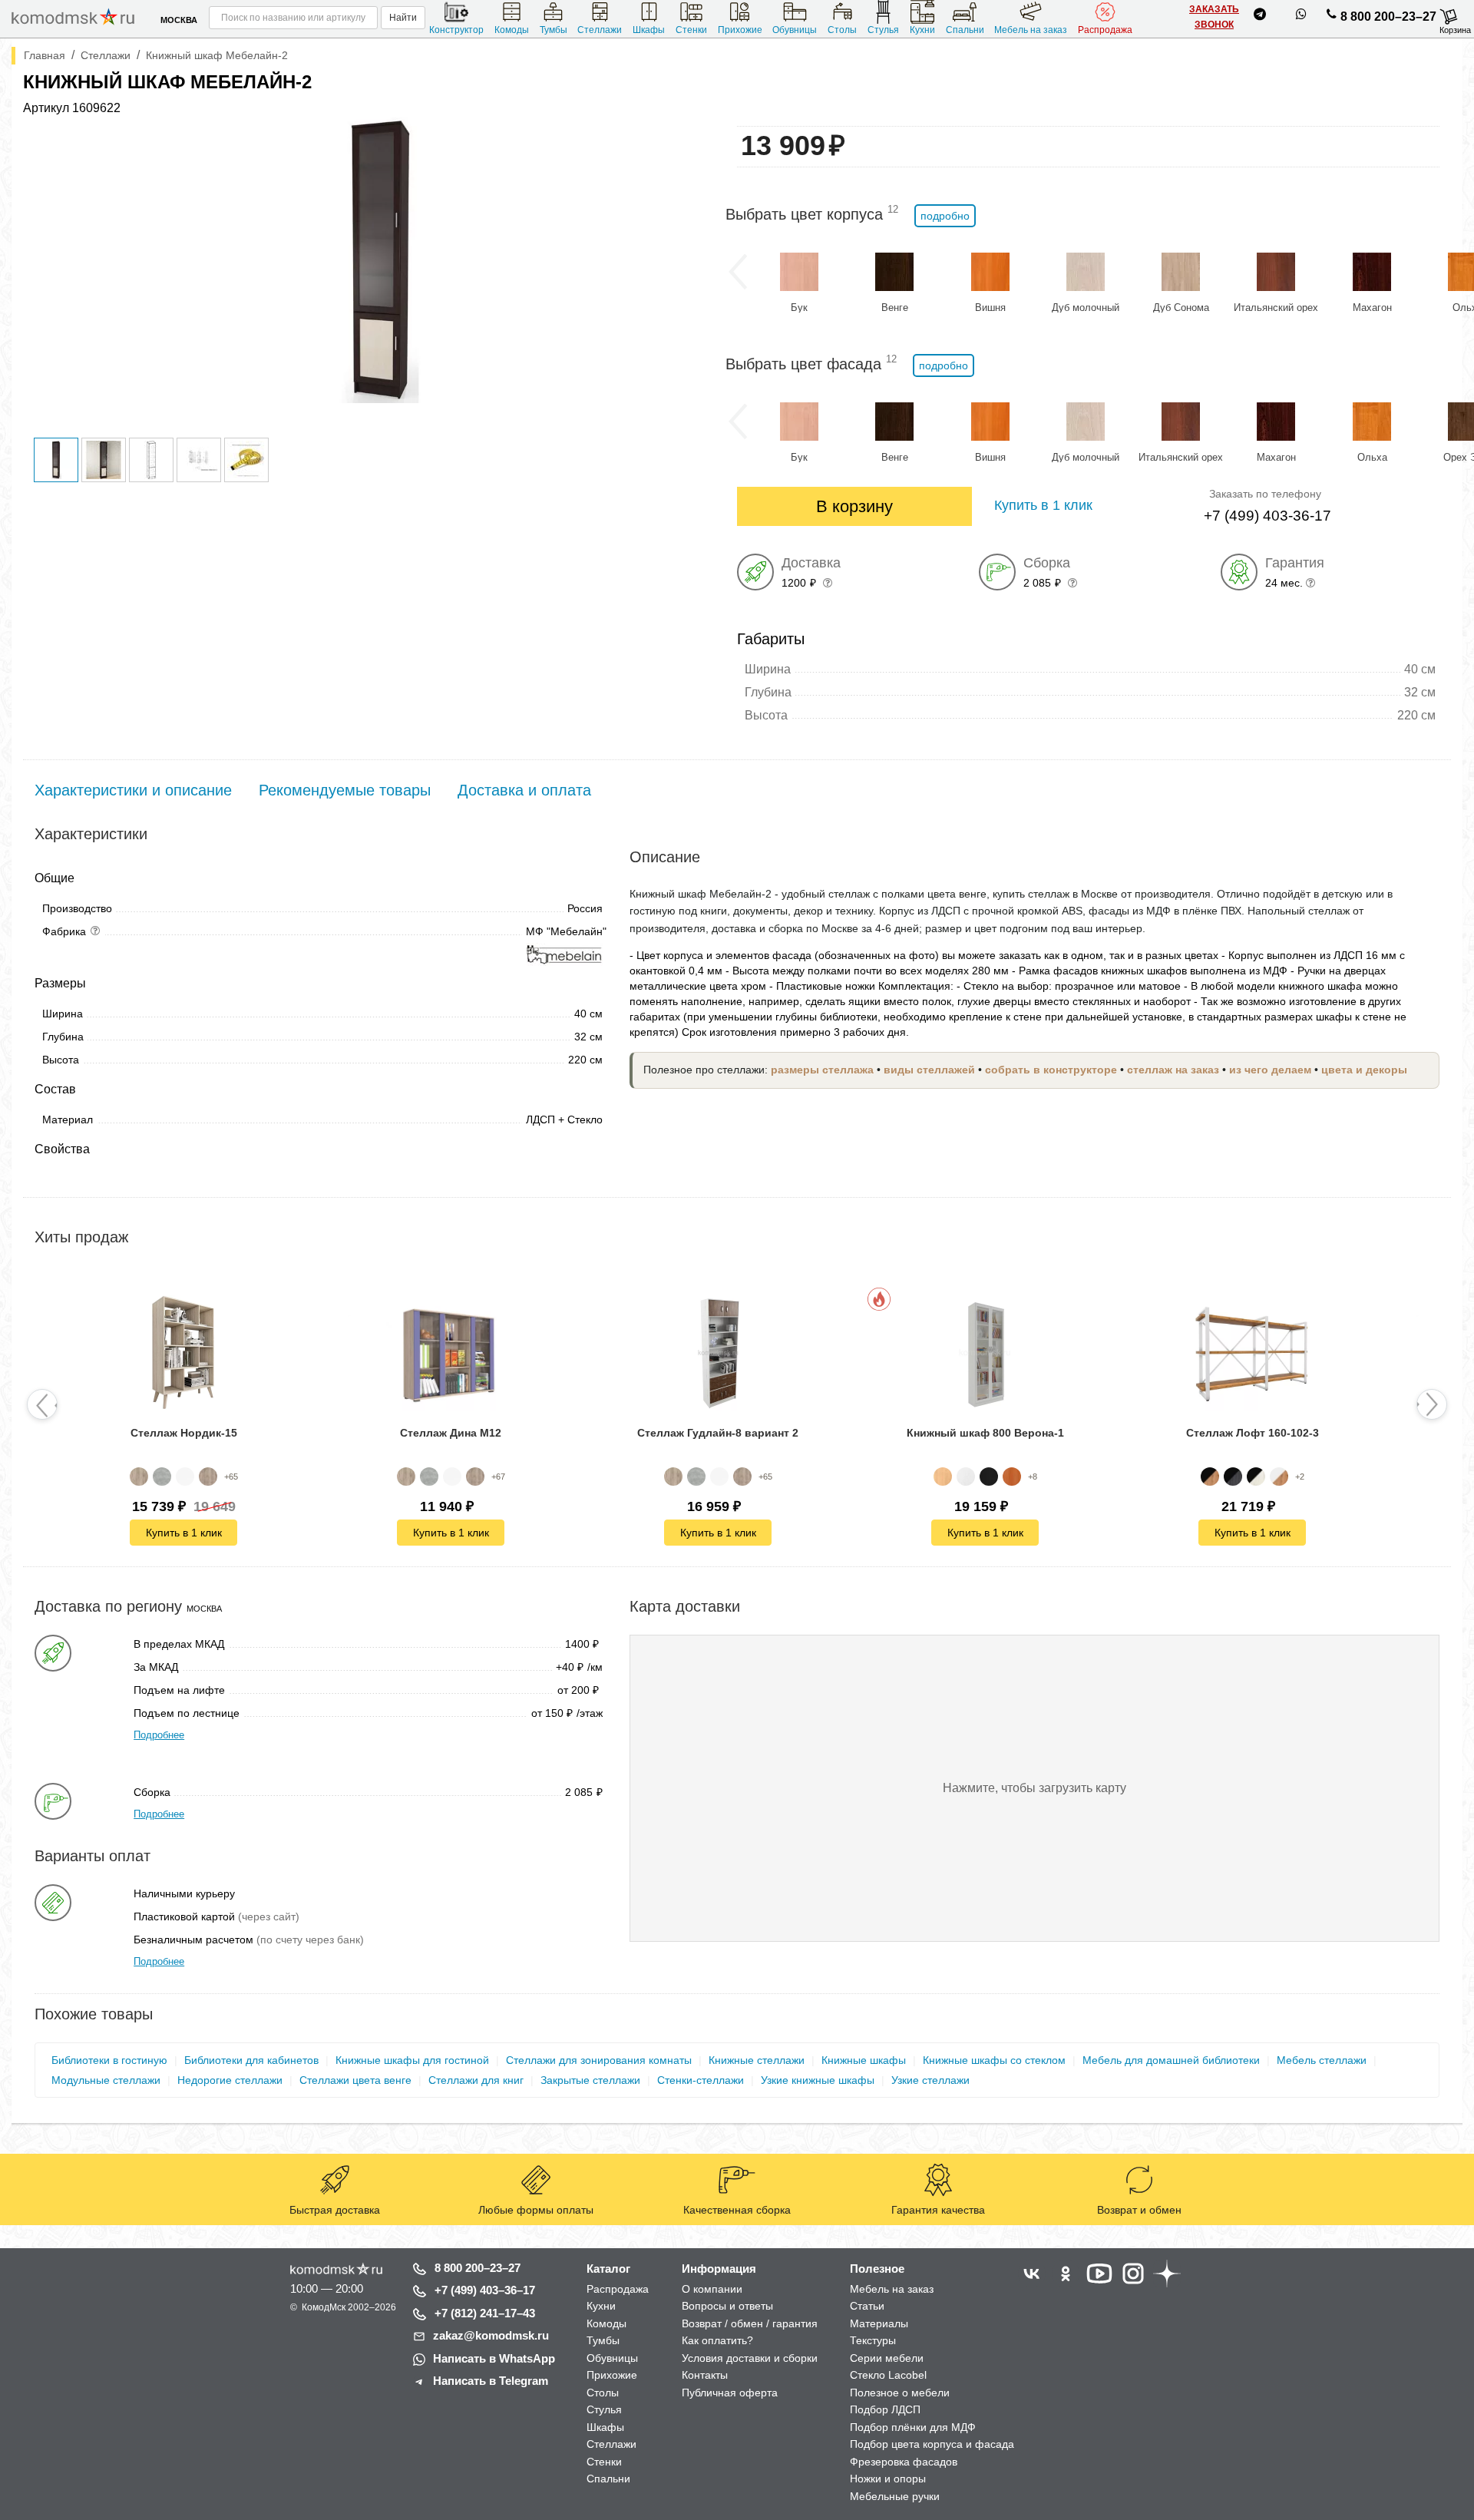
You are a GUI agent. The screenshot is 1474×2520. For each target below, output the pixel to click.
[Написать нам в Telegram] (1260, 17)
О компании (712, 2289)
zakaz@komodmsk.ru (491, 2335)
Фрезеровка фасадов (904, 2462)
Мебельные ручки (895, 2496)
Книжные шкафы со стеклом (994, 2060)
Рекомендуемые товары (345, 790)
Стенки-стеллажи (701, 2080)
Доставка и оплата (524, 790)
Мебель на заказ (1031, 30)
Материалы (879, 2323)
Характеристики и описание (133, 790)
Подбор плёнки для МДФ (913, 2427)
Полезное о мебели (900, 2393)
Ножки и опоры (888, 2479)
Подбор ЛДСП (885, 2409)
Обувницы (795, 30)
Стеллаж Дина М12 (451, 1433)
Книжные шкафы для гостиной (412, 2060)
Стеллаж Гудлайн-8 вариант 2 (718, 1433)
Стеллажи (600, 30)
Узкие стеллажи (930, 2080)
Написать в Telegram (491, 2381)
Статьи (867, 2306)
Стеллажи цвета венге (355, 2080)
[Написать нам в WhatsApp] (1301, 17)
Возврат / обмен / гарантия (750, 2323)
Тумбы (554, 30)
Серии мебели (887, 2358)
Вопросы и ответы (727, 2306)
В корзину (854, 506)
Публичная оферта (730, 2393)
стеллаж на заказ (1173, 1070)
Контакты (705, 2375)
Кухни (922, 30)
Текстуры (873, 2340)
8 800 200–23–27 (1388, 17)
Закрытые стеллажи (590, 2080)
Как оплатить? (717, 2340)
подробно (945, 216)
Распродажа (1105, 30)
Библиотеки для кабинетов (251, 2060)
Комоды (512, 30)
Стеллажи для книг (476, 2080)
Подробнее (159, 1735)
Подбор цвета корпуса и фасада (932, 2444)
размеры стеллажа (822, 1070)
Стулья (883, 30)
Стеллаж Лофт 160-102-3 (1253, 1433)
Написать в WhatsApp (494, 2358)
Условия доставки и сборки (750, 2358)
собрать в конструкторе (1051, 1070)
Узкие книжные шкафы (818, 2080)
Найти (403, 18)
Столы (842, 30)
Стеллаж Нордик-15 (184, 1433)
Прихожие (740, 30)
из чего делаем (1270, 1070)
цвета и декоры (1364, 1070)
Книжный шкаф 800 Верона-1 (985, 1433)
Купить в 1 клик (184, 1533)
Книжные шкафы (864, 2060)
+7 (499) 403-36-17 (1267, 516)
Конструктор (456, 30)
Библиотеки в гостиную (109, 2060)
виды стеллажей (929, 1070)
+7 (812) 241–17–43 (485, 2313)
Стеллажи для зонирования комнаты (599, 2060)
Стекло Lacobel (888, 2375)
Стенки (691, 30)
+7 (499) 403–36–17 (485, 2290)
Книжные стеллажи (757, 2060)
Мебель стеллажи (1322, 2060)
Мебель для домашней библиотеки (1171, 2060)
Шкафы (649, 30)
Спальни (965, 30)
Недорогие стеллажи (230, 2080)
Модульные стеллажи (106, 2080)
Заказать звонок (1214, 17)
